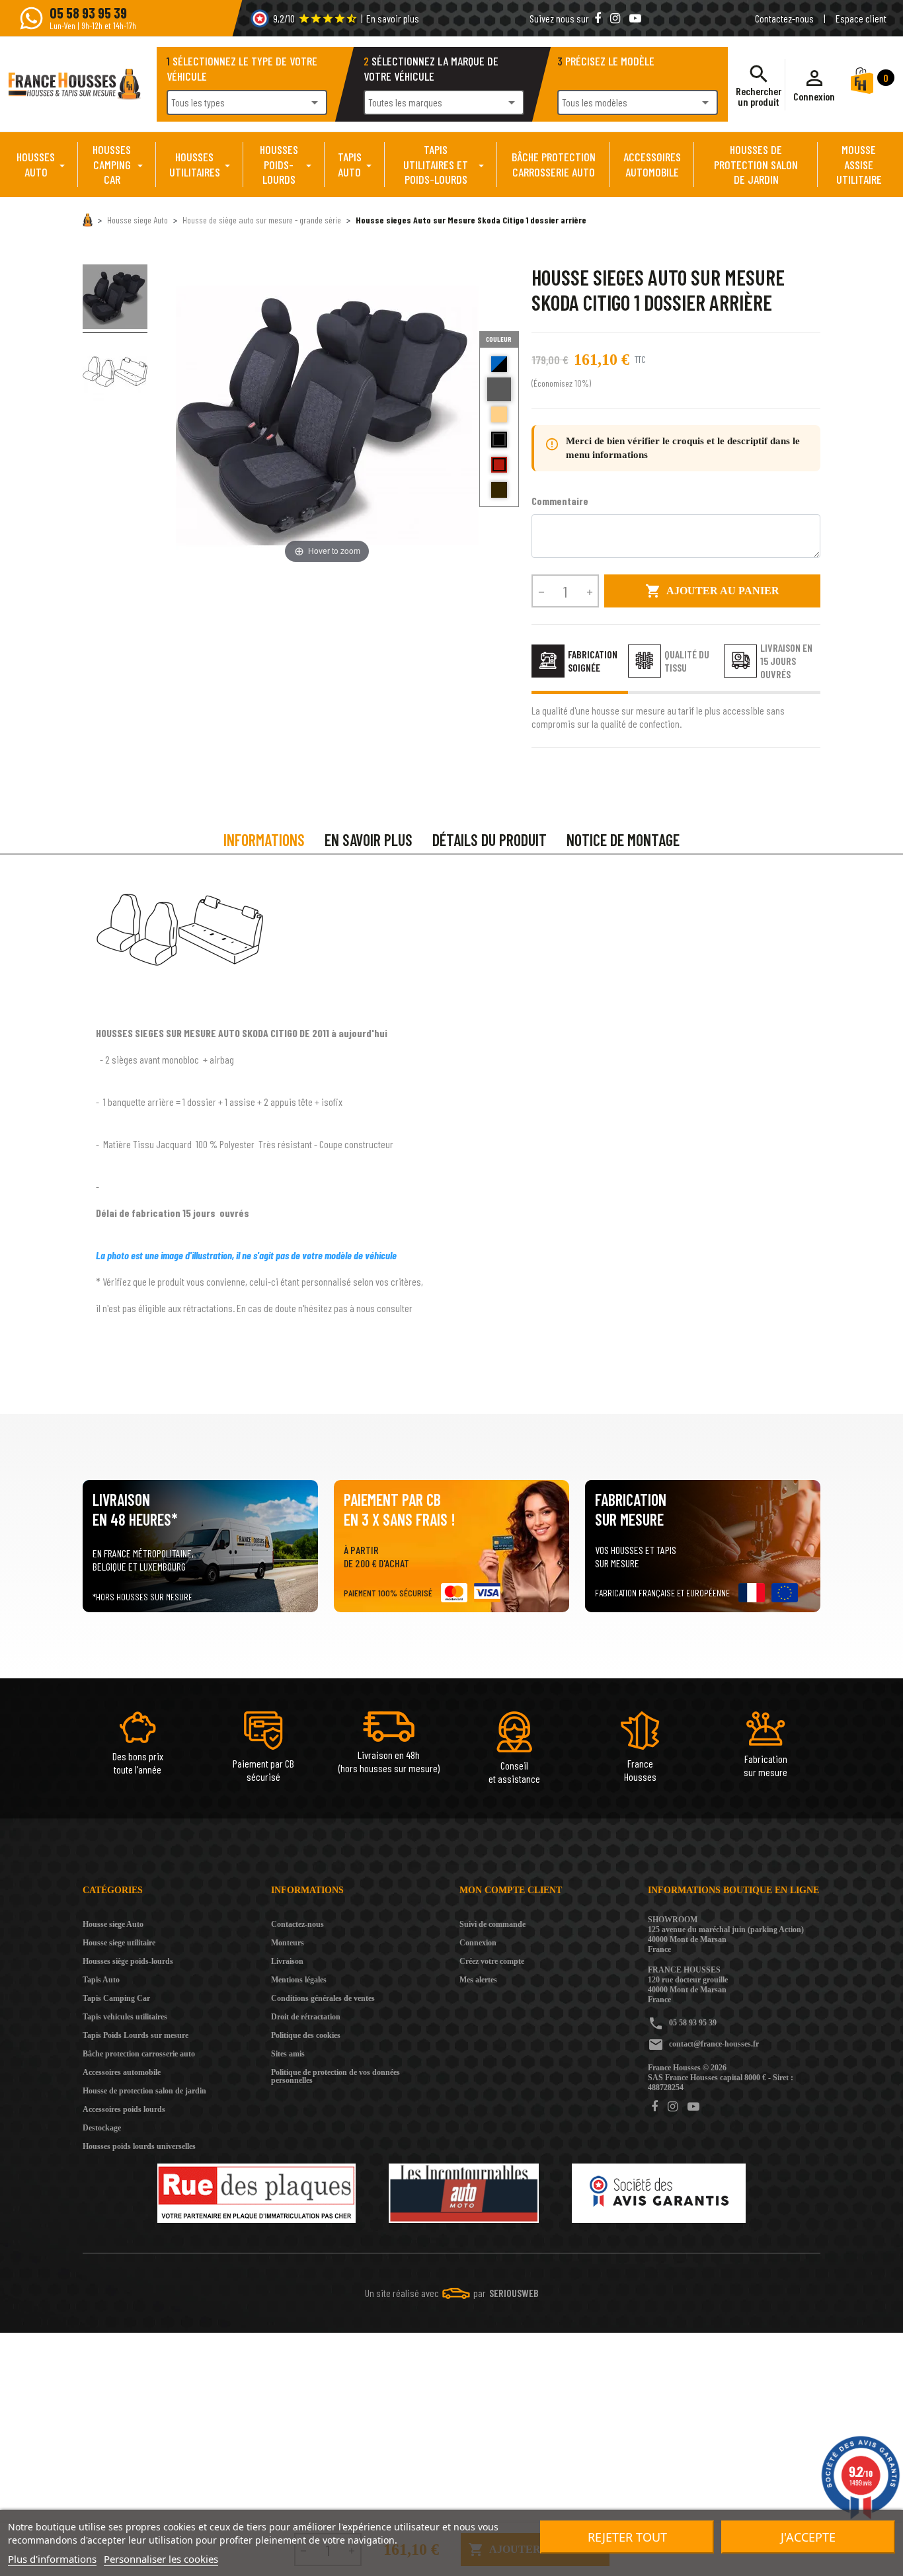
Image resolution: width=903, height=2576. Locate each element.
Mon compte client (511, 1890)
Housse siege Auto (113, 1924)
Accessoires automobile (122, 2072)
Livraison (287, 1961)
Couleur (499, 339)
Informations (264, 840)
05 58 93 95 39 (693, 2023)
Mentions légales (299, 1980)
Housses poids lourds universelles (139, 2146)
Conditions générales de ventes (323, 1998)
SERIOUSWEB (514, 2293)
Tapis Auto (101, 1980)
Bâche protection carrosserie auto (139, 2054)
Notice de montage (623, 840)
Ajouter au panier (712, 591)
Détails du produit (490, 840)
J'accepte (808, 2537)
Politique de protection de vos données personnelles (335, 2076)
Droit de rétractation (306, 2017)
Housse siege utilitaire (119, 1943)
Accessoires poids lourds (124, 2109)
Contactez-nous (784, 18)
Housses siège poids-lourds (128, 1961)
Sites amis (288, 2054)
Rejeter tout (627, 2537)
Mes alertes (478, 1980)
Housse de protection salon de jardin (144, 2091)
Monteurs (288, 1943)
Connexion (478, 1943)
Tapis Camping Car (116, 1998)
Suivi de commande (492, 1924)
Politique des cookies (306, 2035)
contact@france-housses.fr (714, 2044)
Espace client (861, 18)
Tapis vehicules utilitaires (125, 2017)
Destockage (102, 2128)
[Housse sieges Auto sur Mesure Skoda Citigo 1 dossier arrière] (115, 299)
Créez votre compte (492, 1961)
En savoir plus (393, 18)
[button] (814, 85)
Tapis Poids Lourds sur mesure (136, 2035)
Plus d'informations (52, 2559)
